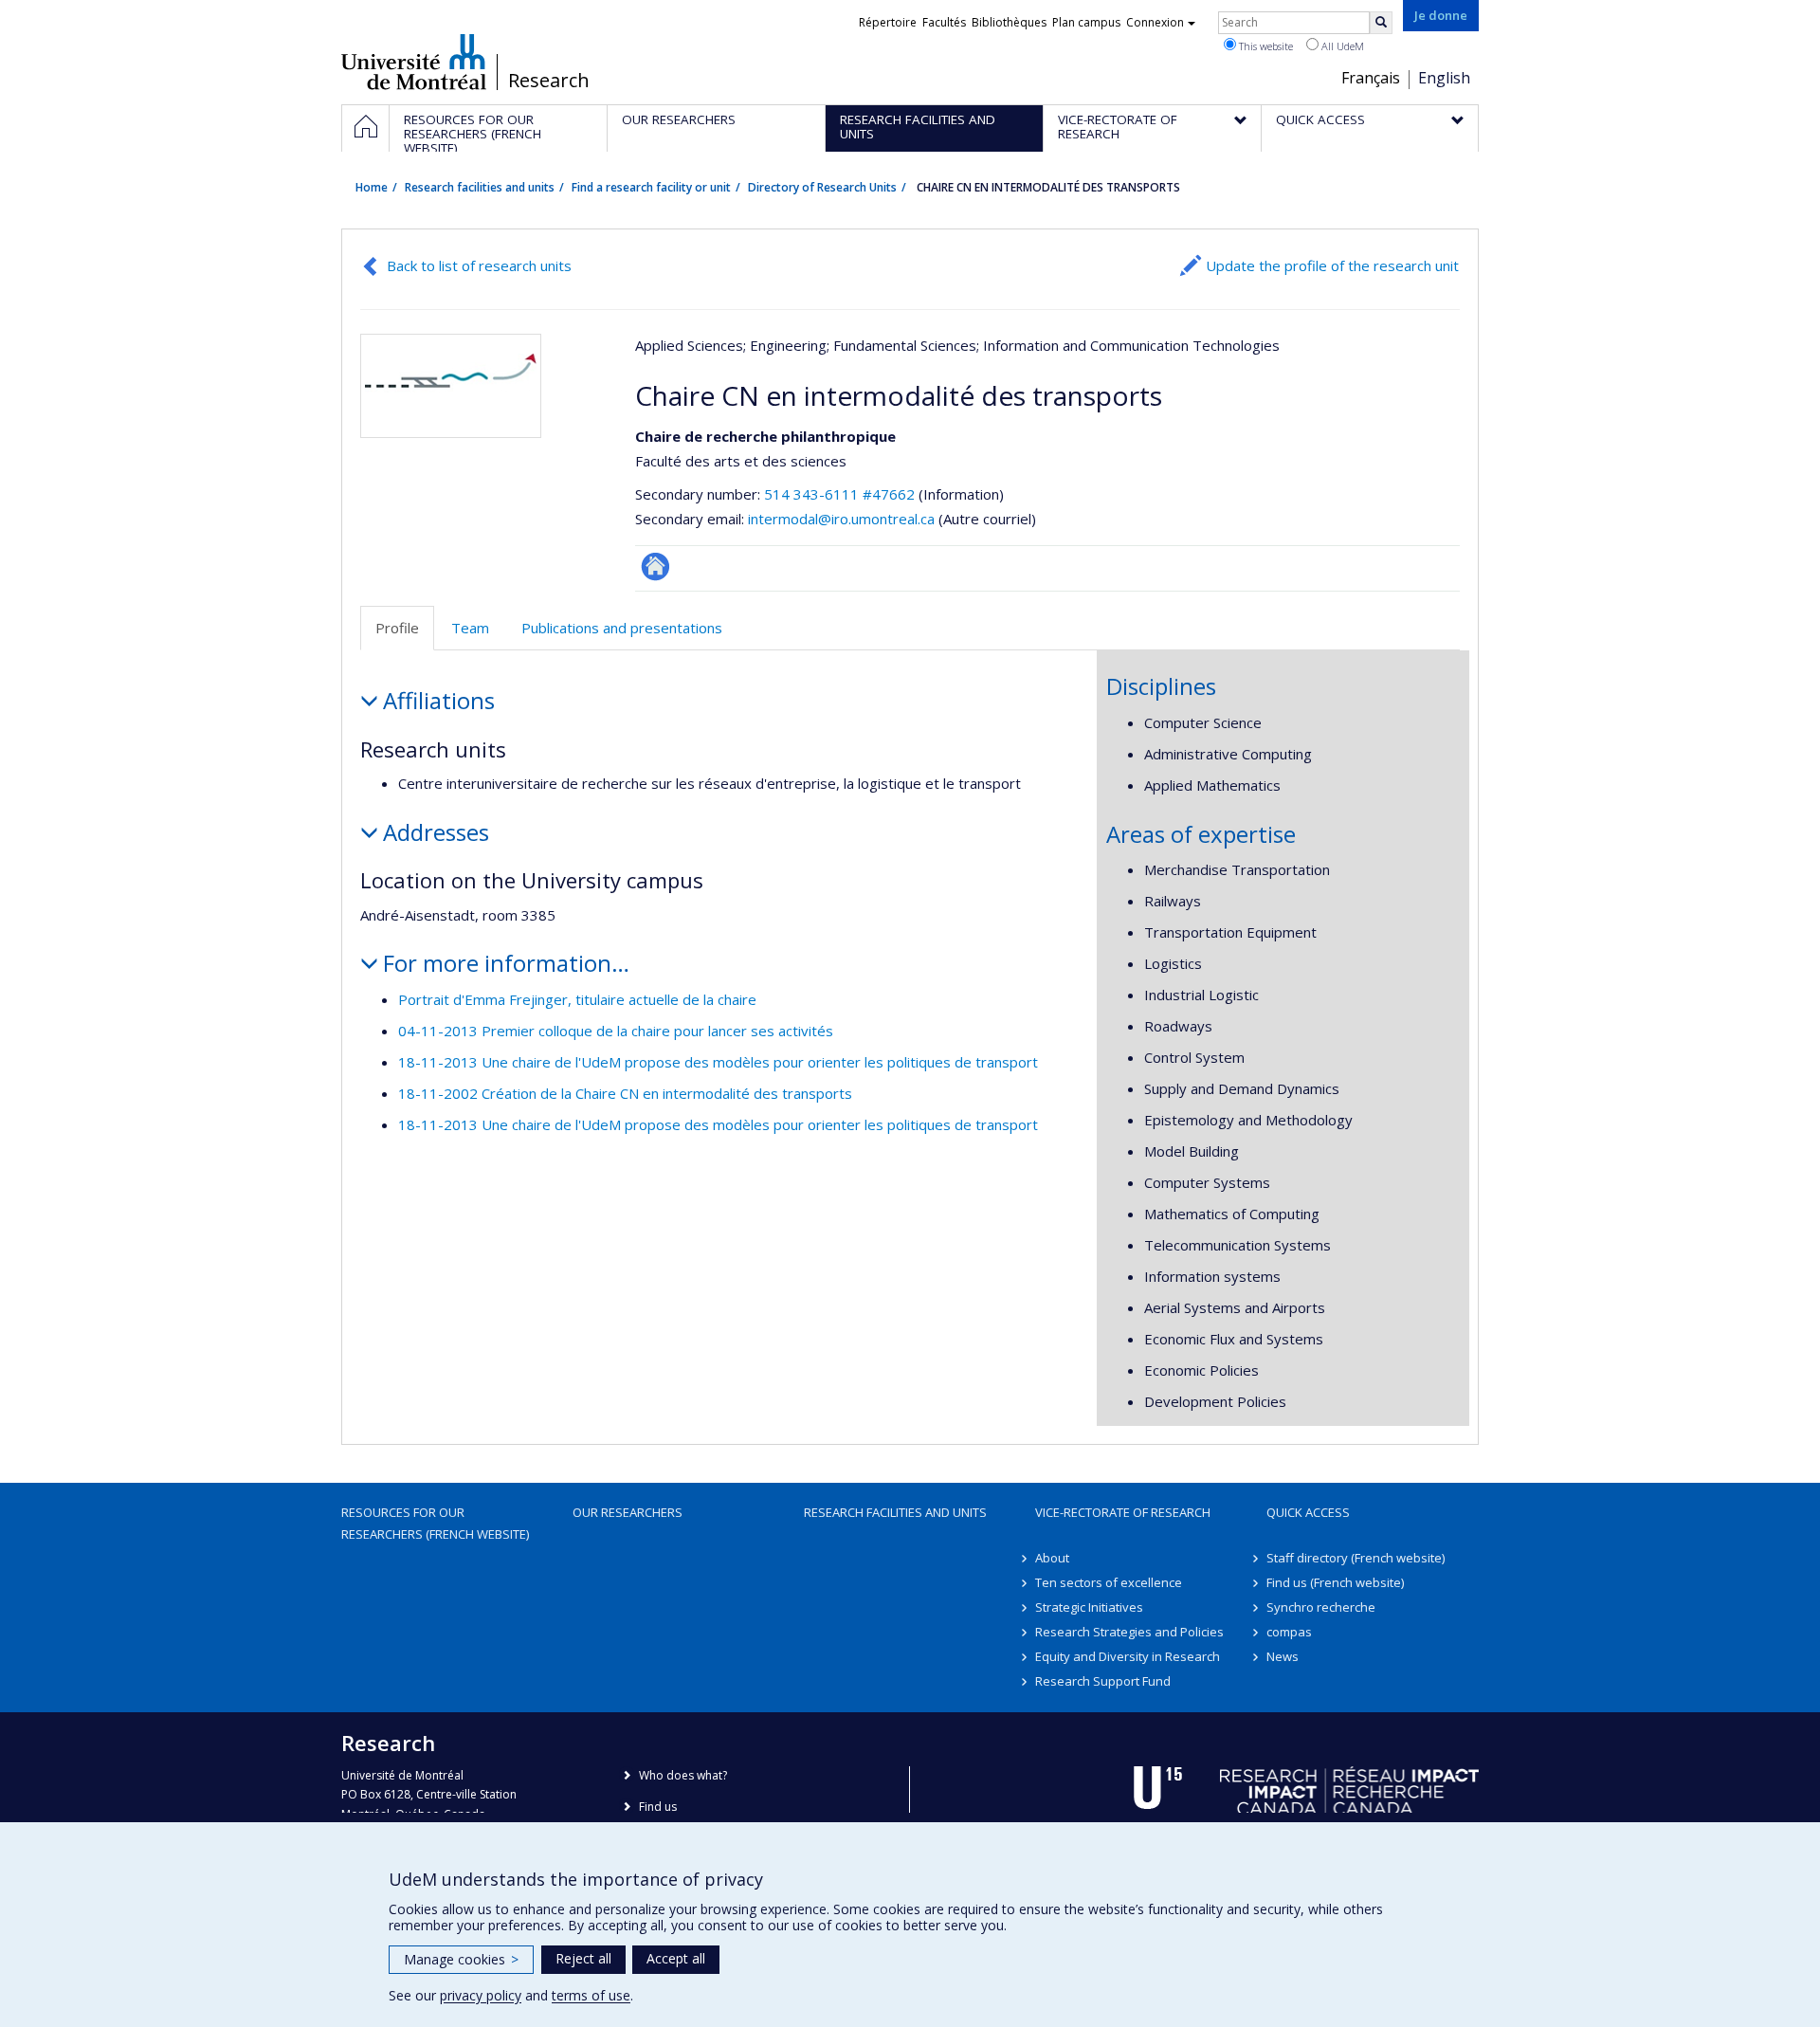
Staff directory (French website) (1356, 1558)
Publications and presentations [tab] (622, 628)
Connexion (1155, 22)
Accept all (676, 1958)
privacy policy (481, 1995)
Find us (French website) (1335, 1582)
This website (1265, 46)
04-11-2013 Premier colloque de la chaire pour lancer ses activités (616, 1031)
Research (549, 81)
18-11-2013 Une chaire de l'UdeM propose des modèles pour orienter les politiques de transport (718, 1062)
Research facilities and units (480, 187)
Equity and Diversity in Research (1128, 1656)
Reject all (583, 1958)
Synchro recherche (1321, 1607)
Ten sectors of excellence (1109, 1582)
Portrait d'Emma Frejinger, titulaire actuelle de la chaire (577, 999)
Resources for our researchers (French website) (435, 1523)
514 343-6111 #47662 (839, 494)
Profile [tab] (397, 628)
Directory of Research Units (822, 187)
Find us (658, 1807)
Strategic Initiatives (1089, 1607)
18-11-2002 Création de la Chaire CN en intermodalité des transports (625, 1093)
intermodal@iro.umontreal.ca (841, 519)
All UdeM (1341, 46)
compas (1289, 1632)
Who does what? (683, 1775)
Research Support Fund (1103, 1681)
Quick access (1308, 1512)
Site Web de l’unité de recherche (655, 566)
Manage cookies (461, 1959)
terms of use (591, 1995)
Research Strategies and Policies (1129, 1632)
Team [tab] (470, 628)
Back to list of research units (479, 265)
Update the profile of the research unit (1332, 265)
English (1444, 78)
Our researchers (628, 1512)
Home (372, 187)
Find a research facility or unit (651, 187)
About (1052, 1558)
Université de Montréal (414, 62)
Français (1371, 78)
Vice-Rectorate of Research (1123, 1512)
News (1283, 1656)
